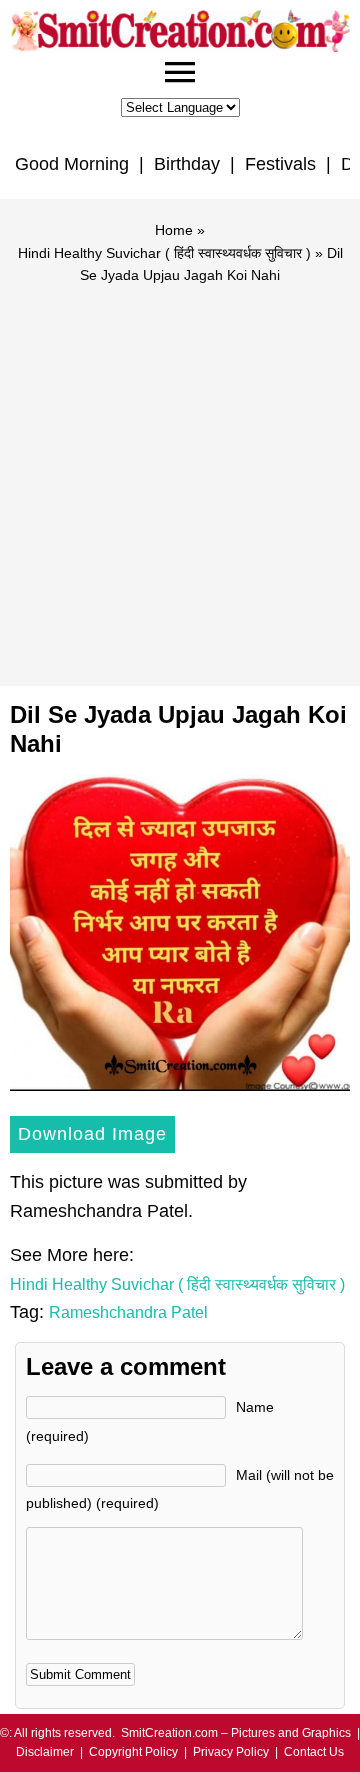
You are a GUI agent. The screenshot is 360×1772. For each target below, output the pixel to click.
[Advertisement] (180, 476)
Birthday (187, 164)
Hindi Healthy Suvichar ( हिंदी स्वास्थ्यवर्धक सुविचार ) (164, 253)
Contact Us (314, 1752)
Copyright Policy (133, 1752)
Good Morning (72, 164)
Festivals (280, 164)
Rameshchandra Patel (128, 1312)
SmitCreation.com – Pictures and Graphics (236, 1733)
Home (174, 230)
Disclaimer (45, 1752)
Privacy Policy (231, 1752)
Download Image (92, 1134)
